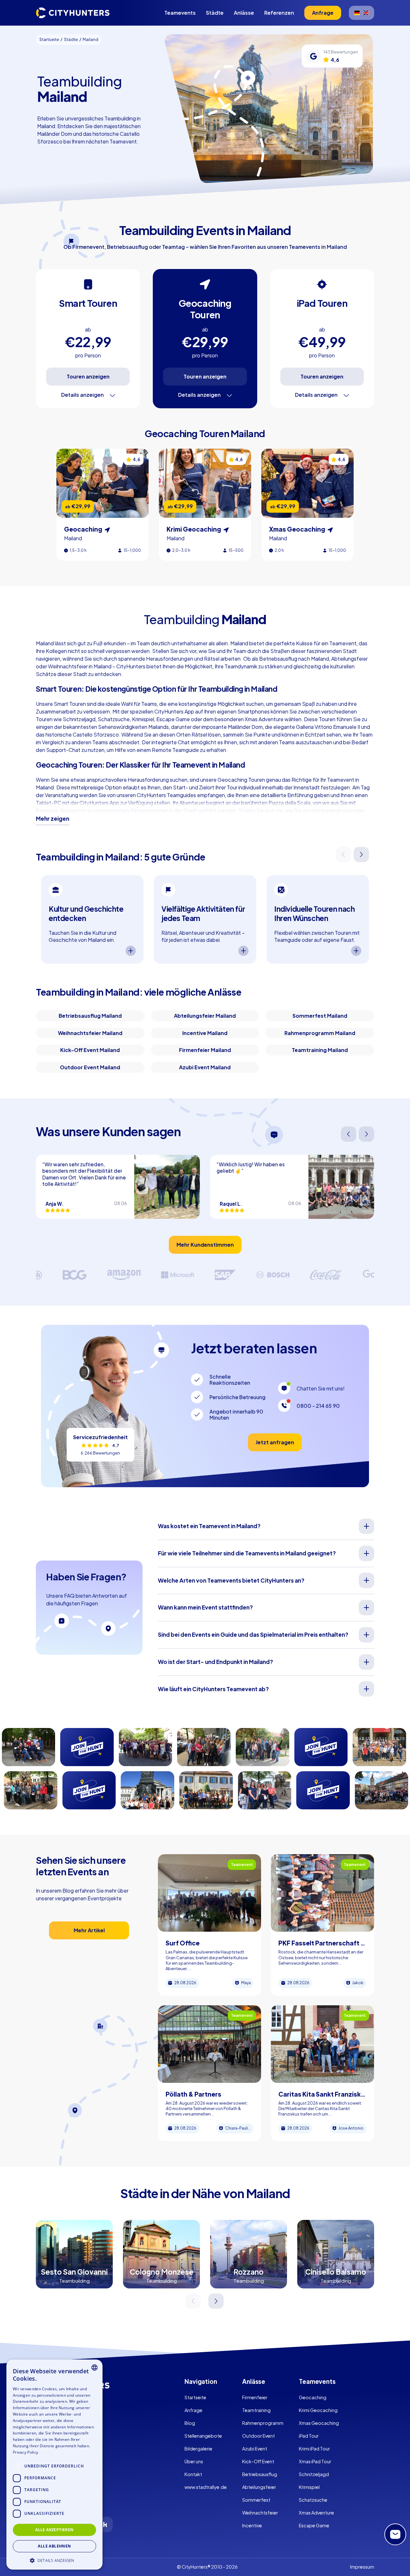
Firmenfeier (255, 2397)
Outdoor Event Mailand (90, 1067)
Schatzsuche (313, 2500)
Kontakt (193, 2474)
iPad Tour (309, 2436)
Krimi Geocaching (318, 2410)
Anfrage (193, 2410)
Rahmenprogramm (263, 2423)
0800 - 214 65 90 (318, 1406)
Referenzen (279, 13)
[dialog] (54, 2465)
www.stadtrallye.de (206, 2487)
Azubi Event (255, 2449)
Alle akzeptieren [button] (54, 2529)
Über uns (194, 2461)
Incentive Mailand (205, 1033)
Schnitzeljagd (314, 2474)
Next (362, 855)
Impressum (362, 2567)
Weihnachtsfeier (260, 2513)
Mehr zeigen (53, 819)
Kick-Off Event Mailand (90, 1050)
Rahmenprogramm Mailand (320, 1033)
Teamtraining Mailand (320, 1050)
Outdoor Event (258, 2436)
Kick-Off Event (258, 2461)
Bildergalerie (198, 2449)
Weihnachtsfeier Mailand (90, 1033)
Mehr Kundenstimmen (205, 1245)
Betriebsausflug (260, 2474)
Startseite (195, 2397)
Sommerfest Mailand (320, 1016)
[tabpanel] (92, 920)
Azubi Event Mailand (205, 1067)
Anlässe (244, 13)
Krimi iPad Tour (314, 2449)
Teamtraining (256, 2410)
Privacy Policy (25, 2452)
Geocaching (313, 2397)
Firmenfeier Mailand (205, 1050)
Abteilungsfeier (259, 2487)
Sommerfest (256, 2500)
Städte (215, 13)
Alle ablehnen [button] (54, 2546)
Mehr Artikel (89, 1930)
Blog (190, 2423)
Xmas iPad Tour (315, 2461)
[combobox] (94, 2368)
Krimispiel (309, 2487)
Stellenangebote (203, 2436)
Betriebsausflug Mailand (90, 1016)
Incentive (252, 2525)
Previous (344, 855)
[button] (54, 2560)
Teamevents (180, 13)
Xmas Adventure (316, 2513)
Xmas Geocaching (319, 2423)
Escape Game (314, 2525)
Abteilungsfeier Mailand (205, 1016)
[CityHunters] (73, 13)
